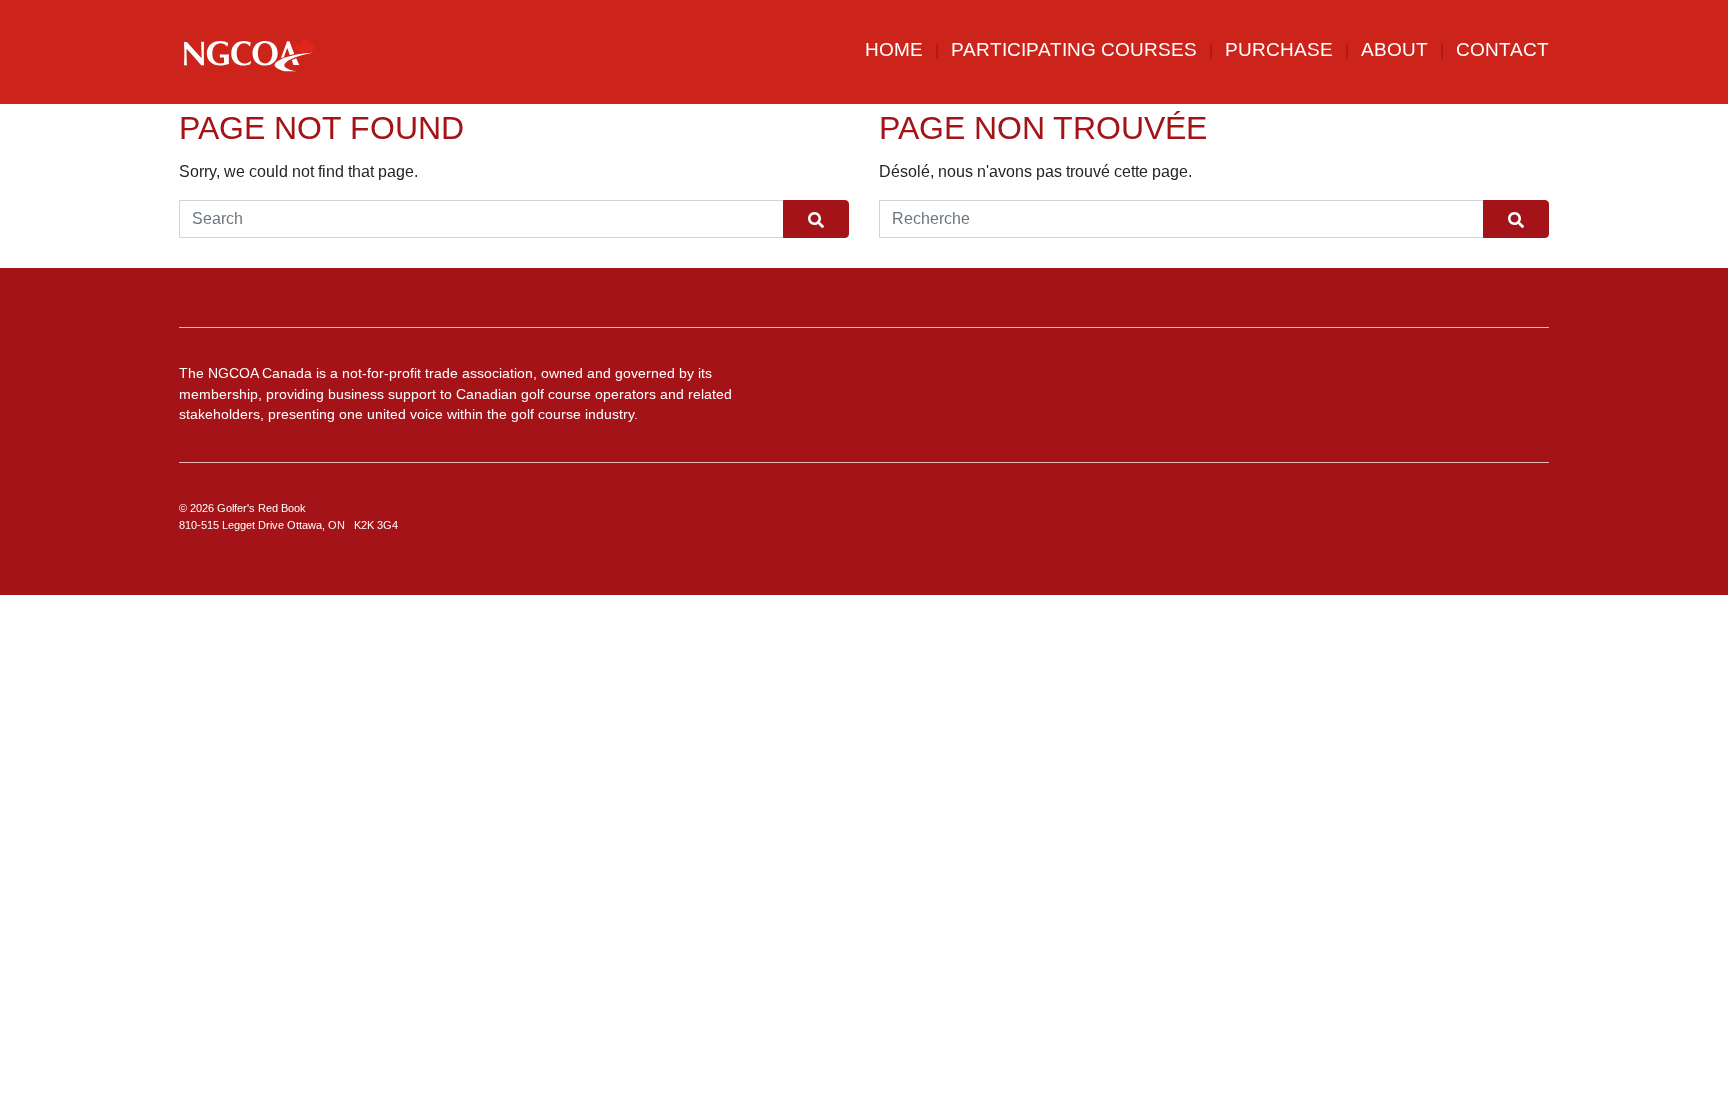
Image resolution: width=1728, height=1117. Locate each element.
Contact (1502, 49)
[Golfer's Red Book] (249, 54)
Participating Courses (1074, 49)
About (1394, 49)
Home (894, 49)
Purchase (1279, 49)
